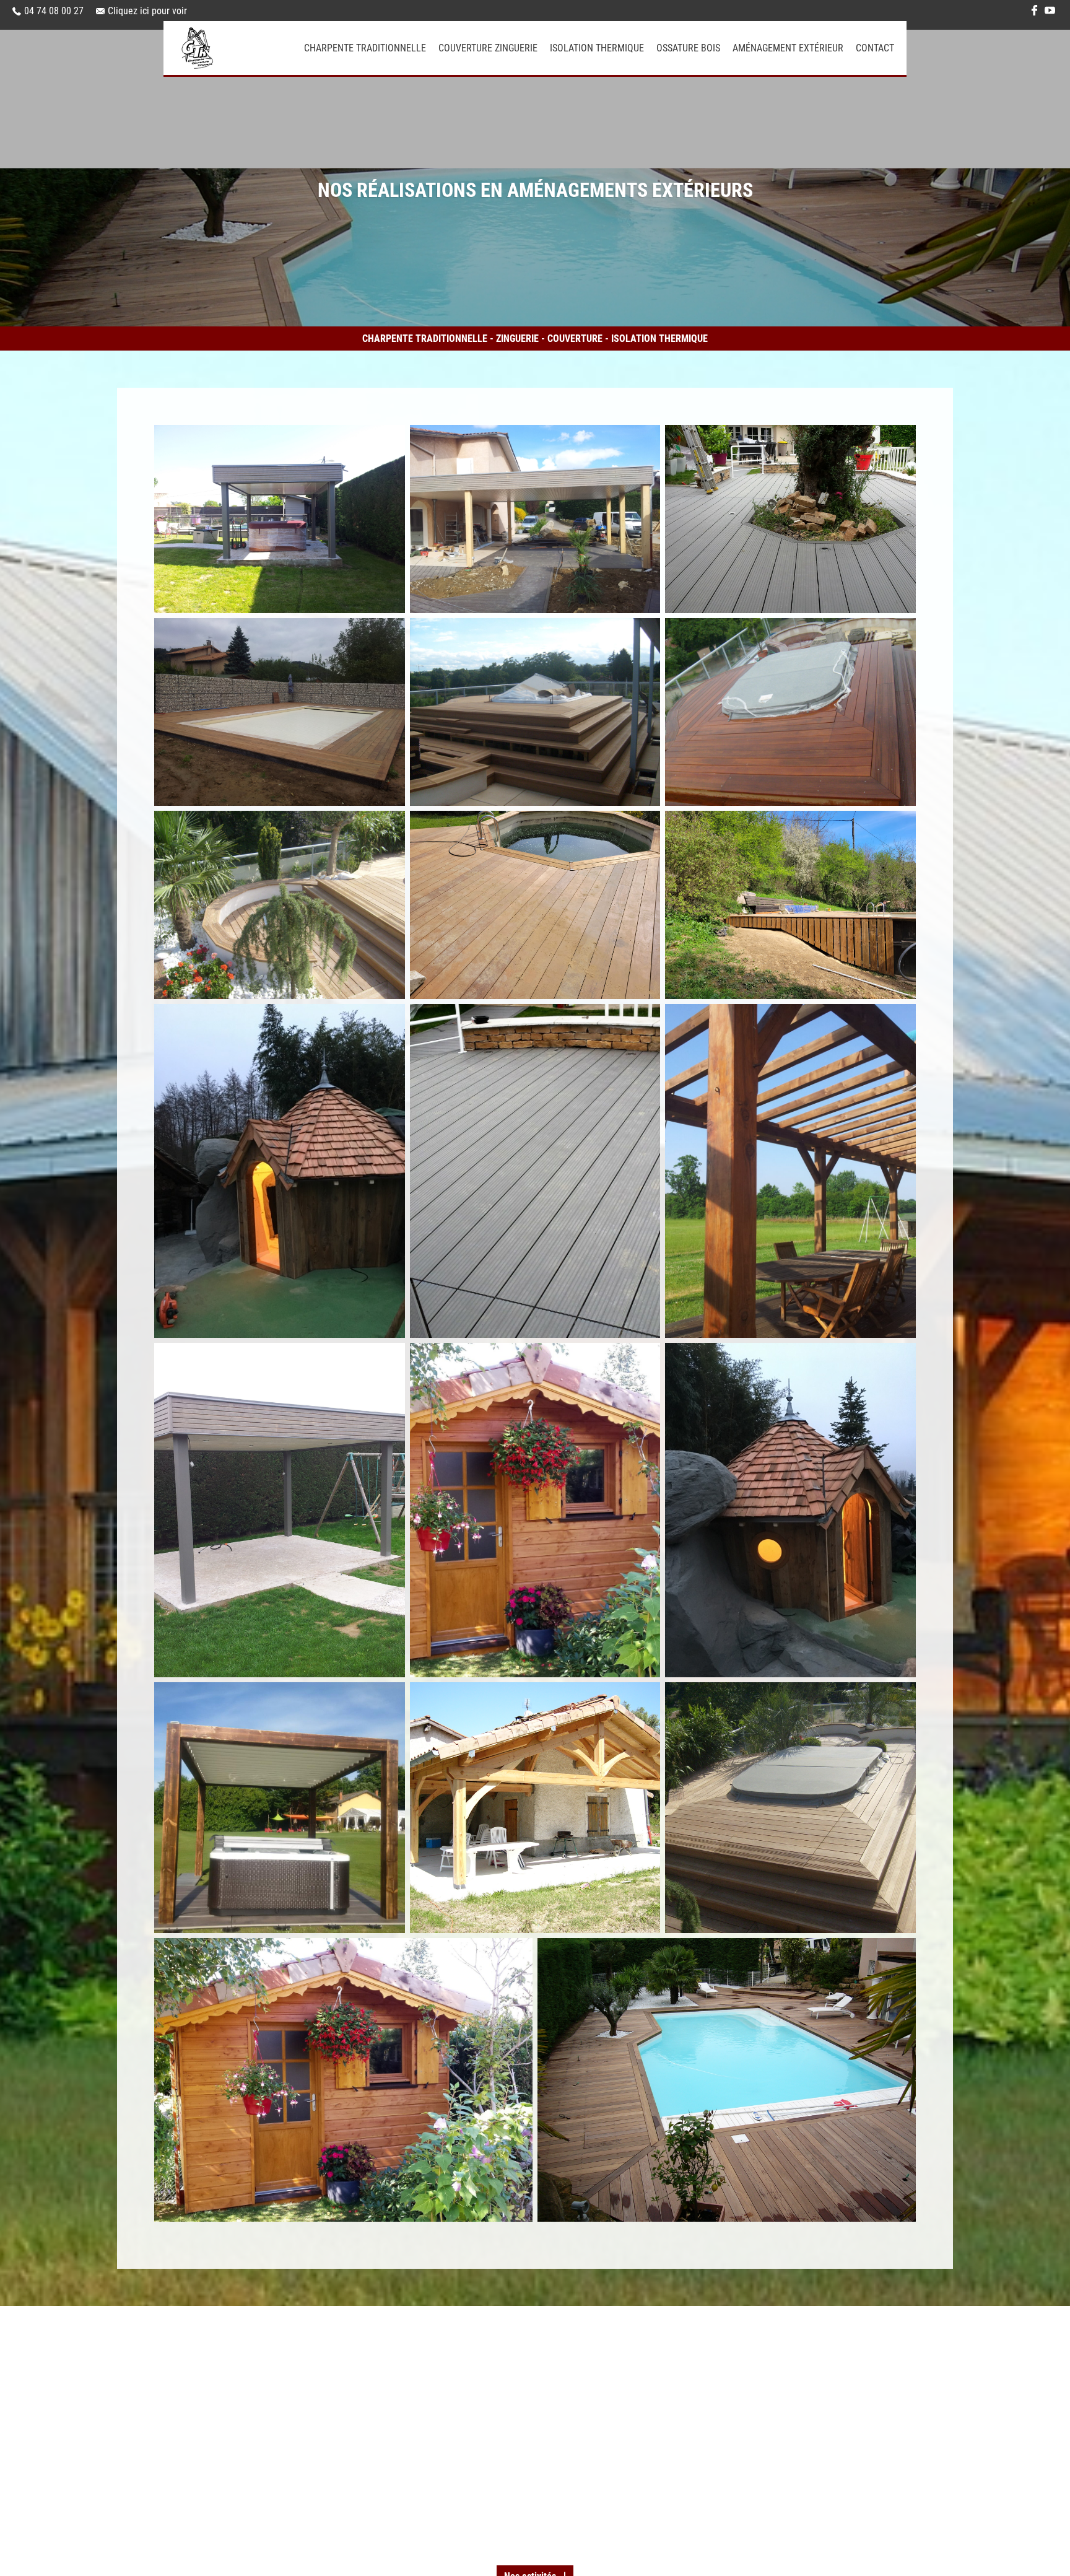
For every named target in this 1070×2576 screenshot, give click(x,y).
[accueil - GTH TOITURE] (234, 48)
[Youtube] (1050, 11)
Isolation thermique (597, 48)
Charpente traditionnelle (365, 48)
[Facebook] (1034, 11)
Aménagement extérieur (788, 48)
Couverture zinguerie (488, 48)
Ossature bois (688, 48)
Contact (875, 48)
